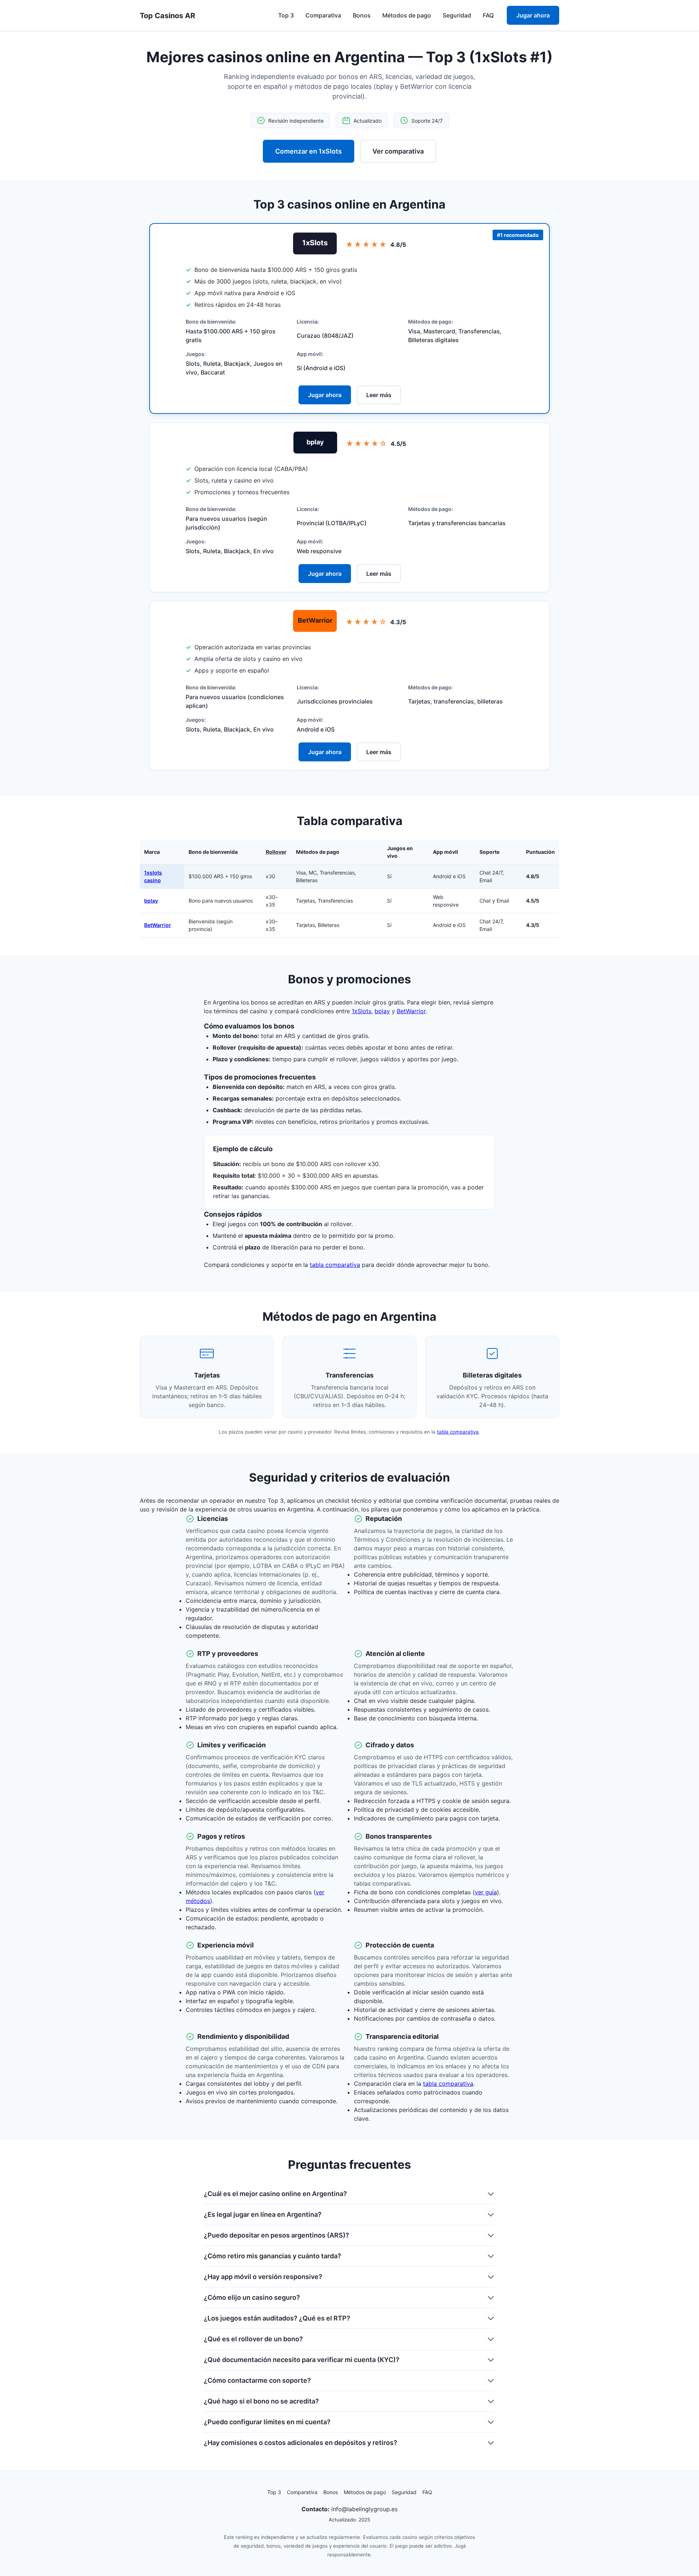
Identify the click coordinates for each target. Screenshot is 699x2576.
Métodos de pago (407, 15)
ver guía (486, 1892)
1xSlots (362, 1011)
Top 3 (286, 15)
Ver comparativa (398, 151)
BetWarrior (158, 925)
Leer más (379, 395)
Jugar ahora (533, 15)
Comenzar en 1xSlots (309, 151)
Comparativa (323, 15)
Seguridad (457, 15)
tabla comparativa (335, 1265)
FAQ (488, 15)
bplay (151, 901)
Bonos (362, 15)
